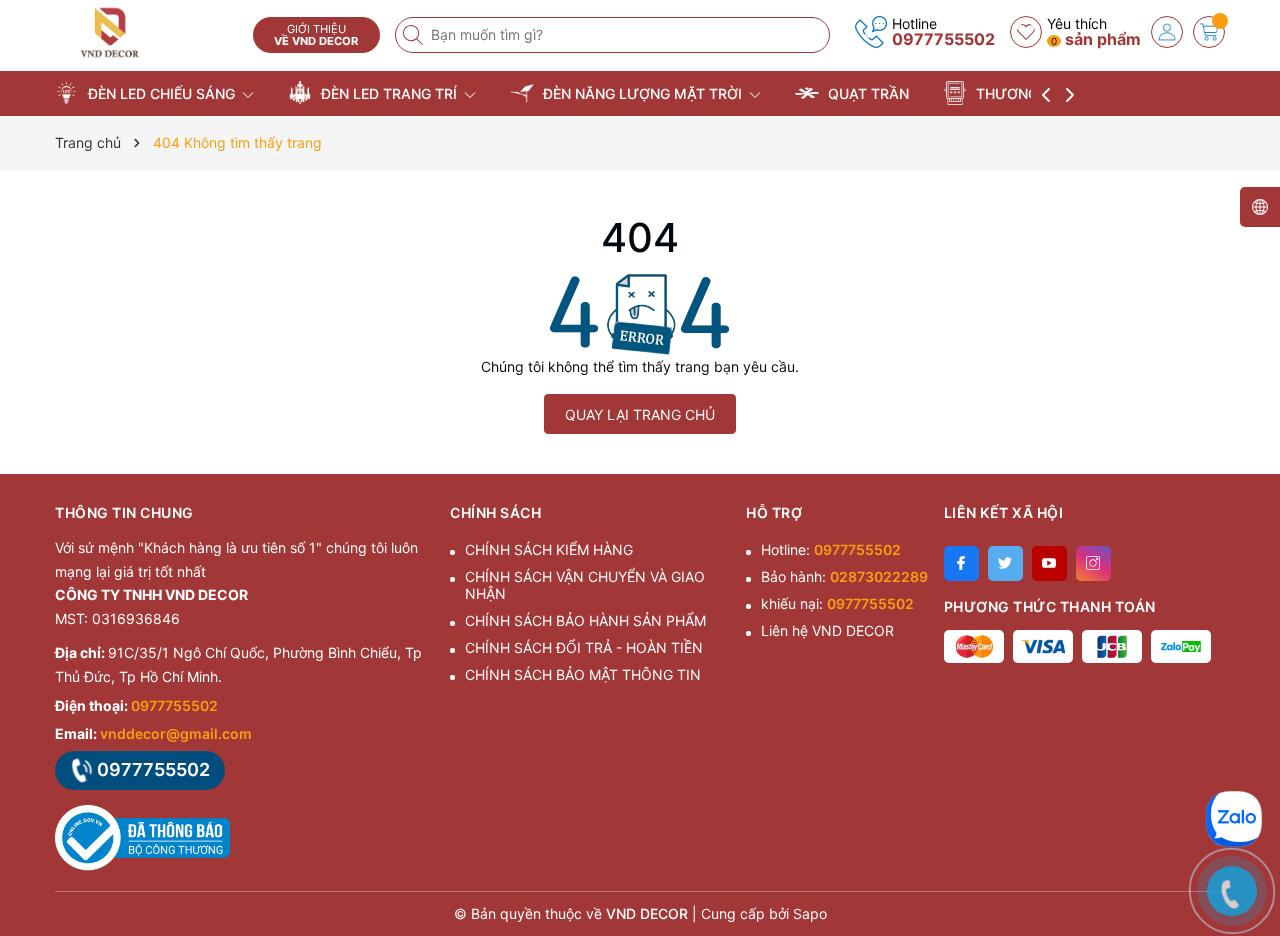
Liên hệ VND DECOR (827, 630)
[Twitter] (1005, 563)
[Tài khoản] (1167, 32)
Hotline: (831, 549)
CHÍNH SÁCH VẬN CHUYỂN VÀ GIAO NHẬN (585, 585)
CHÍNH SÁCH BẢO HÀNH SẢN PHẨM (585, 620)
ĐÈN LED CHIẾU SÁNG (161, 93)
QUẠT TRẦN (866, 93)
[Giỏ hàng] (1209, 32)
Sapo (810, 913)
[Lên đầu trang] (1239, 758)
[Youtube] (1049, 563)
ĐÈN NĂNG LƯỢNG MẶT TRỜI (642, 93)
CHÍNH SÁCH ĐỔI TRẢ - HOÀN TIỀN (584, 647)
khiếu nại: (837, 603)
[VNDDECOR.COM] (147, 32)
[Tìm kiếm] (415, 35)
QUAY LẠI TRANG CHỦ (640, 414)
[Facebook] (961, 563)
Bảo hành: (844, 576)
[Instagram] (1093, 563)
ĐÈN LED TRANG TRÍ (389, 93)
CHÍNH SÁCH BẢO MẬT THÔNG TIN (583, 674)
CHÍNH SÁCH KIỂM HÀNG (549, 549)
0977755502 (943, 39)
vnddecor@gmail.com (176, 733)
